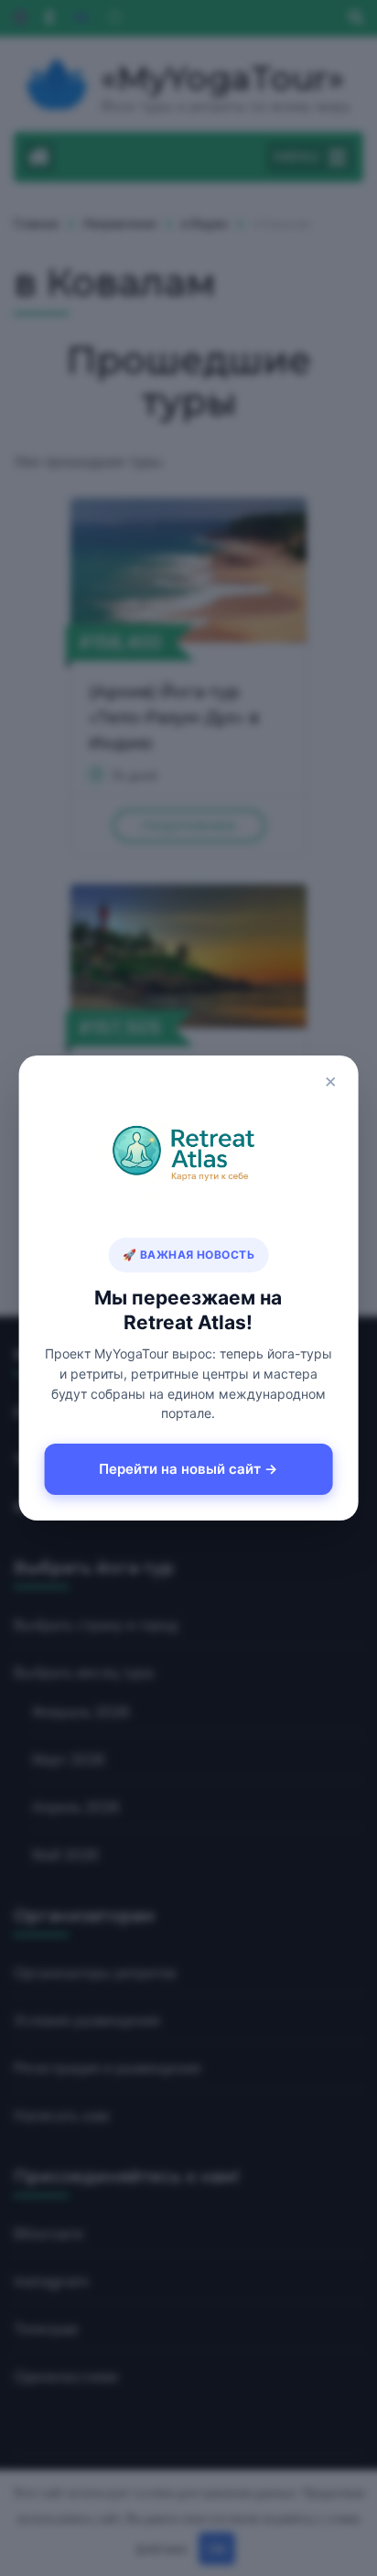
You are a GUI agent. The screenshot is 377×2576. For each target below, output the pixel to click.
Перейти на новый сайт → (188, 1469)
